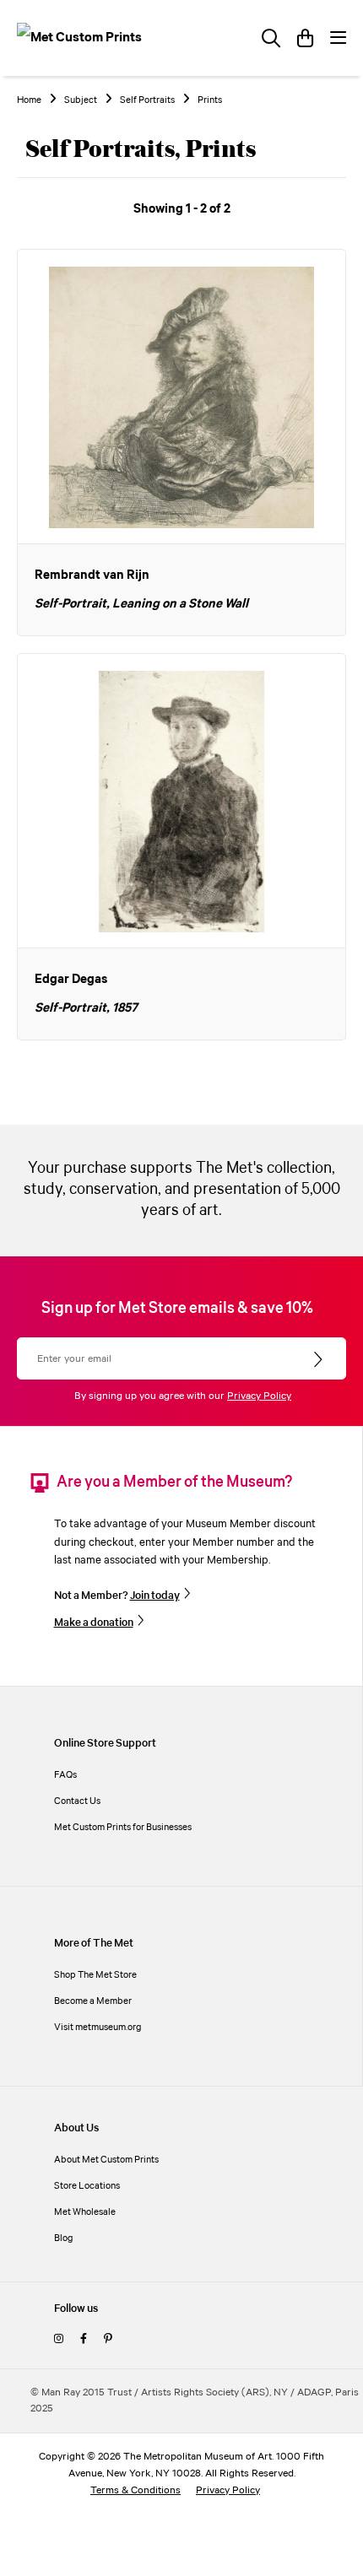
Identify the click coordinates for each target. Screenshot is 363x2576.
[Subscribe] (320, 1360)
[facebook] (84, 2339)
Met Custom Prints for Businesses (123, 1827)
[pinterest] (108, 2339)
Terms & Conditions (135, 2490)
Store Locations (87, 2186)
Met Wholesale (85, 2212)
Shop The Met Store (95, 1975)
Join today (155, 1596)
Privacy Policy (259, 1396)
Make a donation (94, 1623)
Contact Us (77, 1801)
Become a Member (93, 2001)
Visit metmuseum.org (98, 2027)
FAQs (65, 1775)
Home (29, 100)
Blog (64, 2238)
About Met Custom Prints (106, 2160)
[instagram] (59, 2339)
